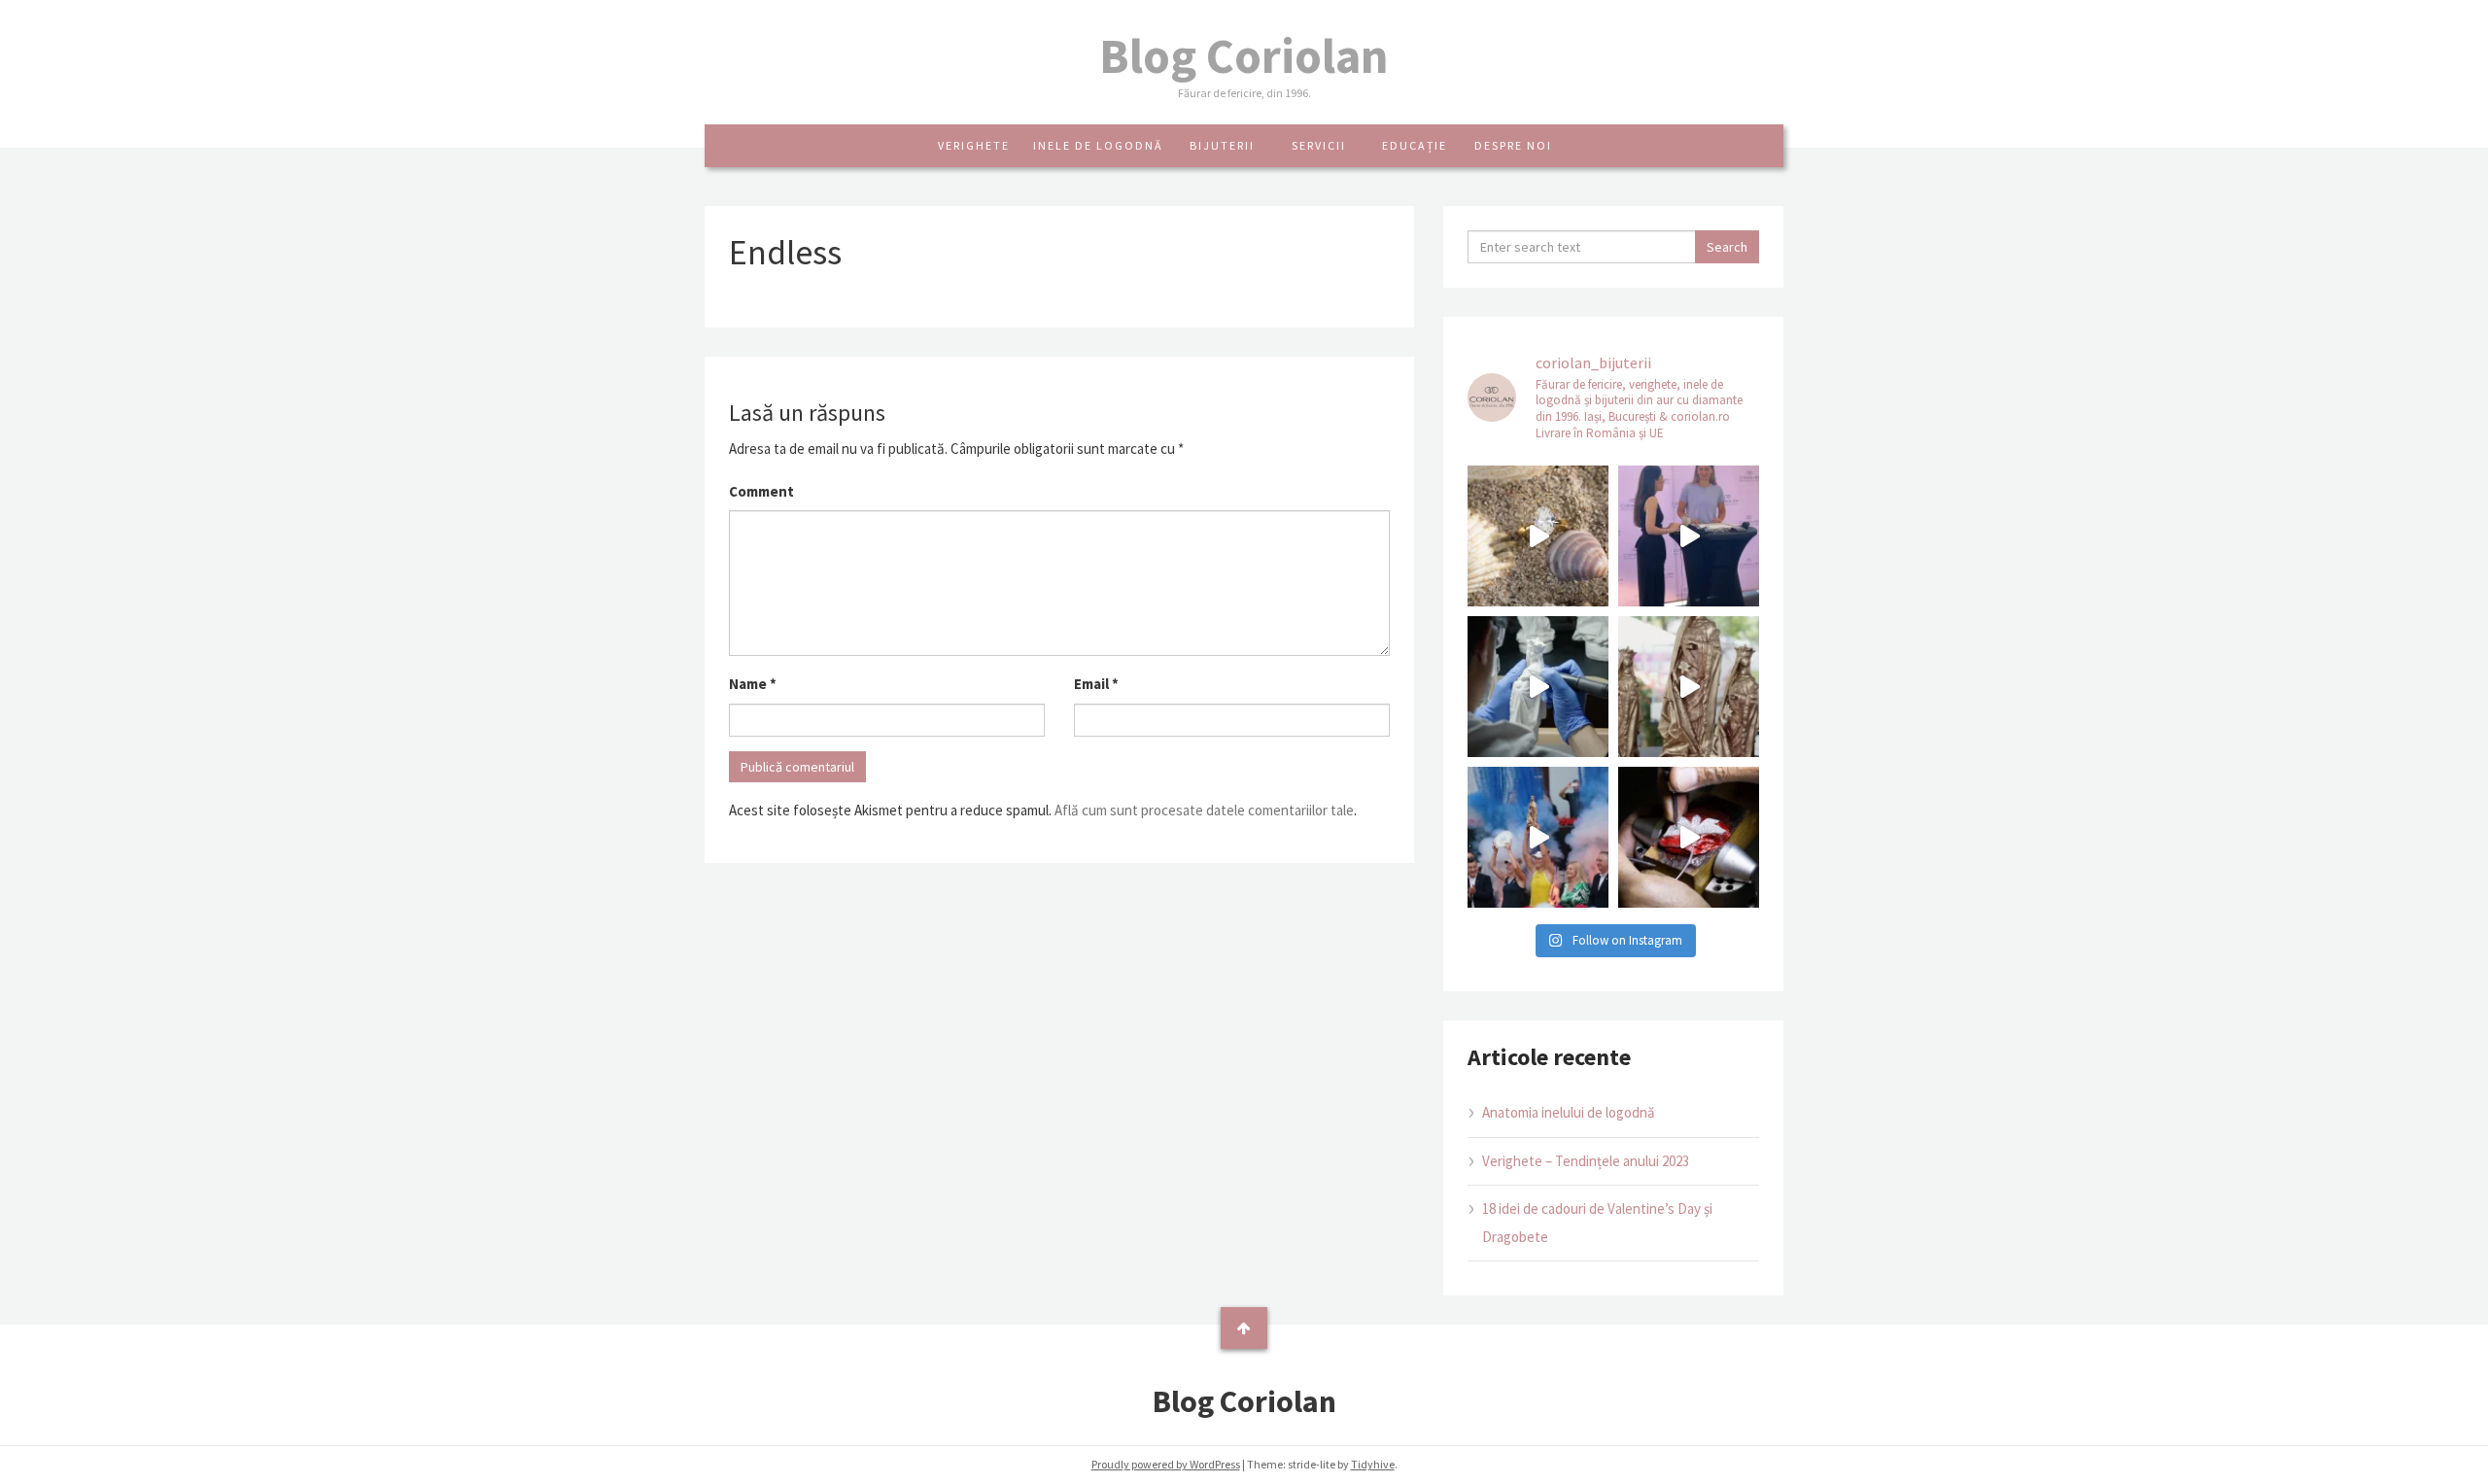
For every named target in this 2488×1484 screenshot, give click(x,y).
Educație (1415, 145)
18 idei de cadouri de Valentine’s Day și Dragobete (1597, 1223)
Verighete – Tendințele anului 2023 (1586, 1161)
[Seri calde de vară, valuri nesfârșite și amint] (1538, 536)
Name (753, 684)
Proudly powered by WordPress (1166, 1464)
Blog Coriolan (1244, 56)
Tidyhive (1373, 1464)
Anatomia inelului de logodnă (1569, 1112)
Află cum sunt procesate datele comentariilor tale (1204, 810)
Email (1096, 684)
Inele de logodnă (1098, 145)
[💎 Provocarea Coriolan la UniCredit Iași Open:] (1689, 536)
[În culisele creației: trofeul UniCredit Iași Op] (1538, 687)
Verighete (974, 145)
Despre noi (1513, 145)
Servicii (1319, 145)
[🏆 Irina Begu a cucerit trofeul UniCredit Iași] (1538, 837)
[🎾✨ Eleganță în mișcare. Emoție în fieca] (1689, 687)
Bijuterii (1222, 145)
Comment (761, 491)
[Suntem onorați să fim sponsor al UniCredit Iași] (1689, 837)
